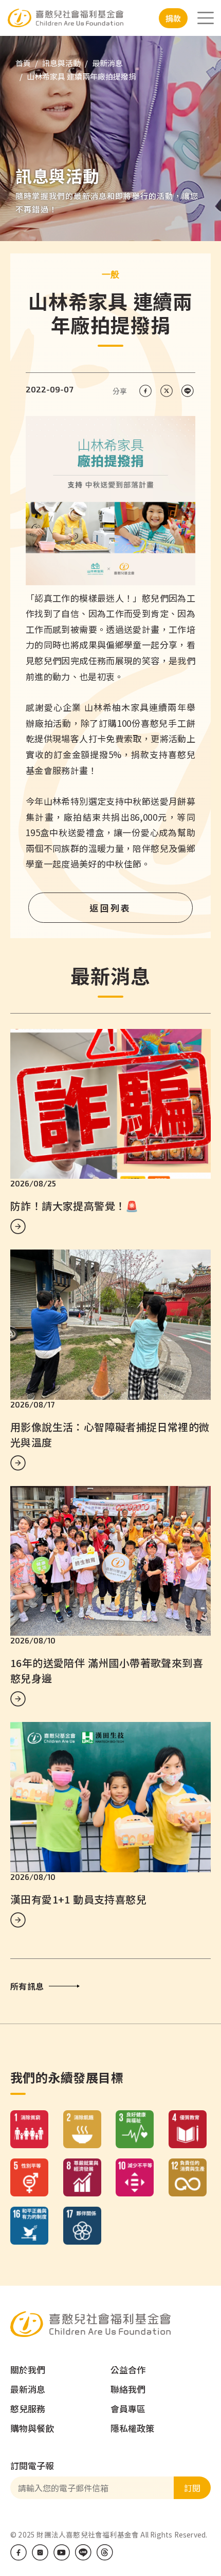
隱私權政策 (132, 2428)
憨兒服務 (28, 2409)
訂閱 (192, 2488)
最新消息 (107, 63)
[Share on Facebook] (145, 391)
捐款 (173, 18)
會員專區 (128, 2409)
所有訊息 (27, 1986)
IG (40, 2552)
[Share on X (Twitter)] (166, 391)
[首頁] (79, 18)
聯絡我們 (128, 2389)
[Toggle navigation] (206, 18)
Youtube (62, 2552)
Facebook (19, 2552)
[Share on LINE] (187, 391)
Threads (105, 2552)
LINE (83, 2552)
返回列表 (110, 908)
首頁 (23, 63)
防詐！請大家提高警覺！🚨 (75, 1206)
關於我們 (28, 2370)
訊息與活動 (61, 63)
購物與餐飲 (32, 2428)
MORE (18, 1226)
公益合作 (128, 2370)
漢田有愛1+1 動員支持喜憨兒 (78, 1899)
